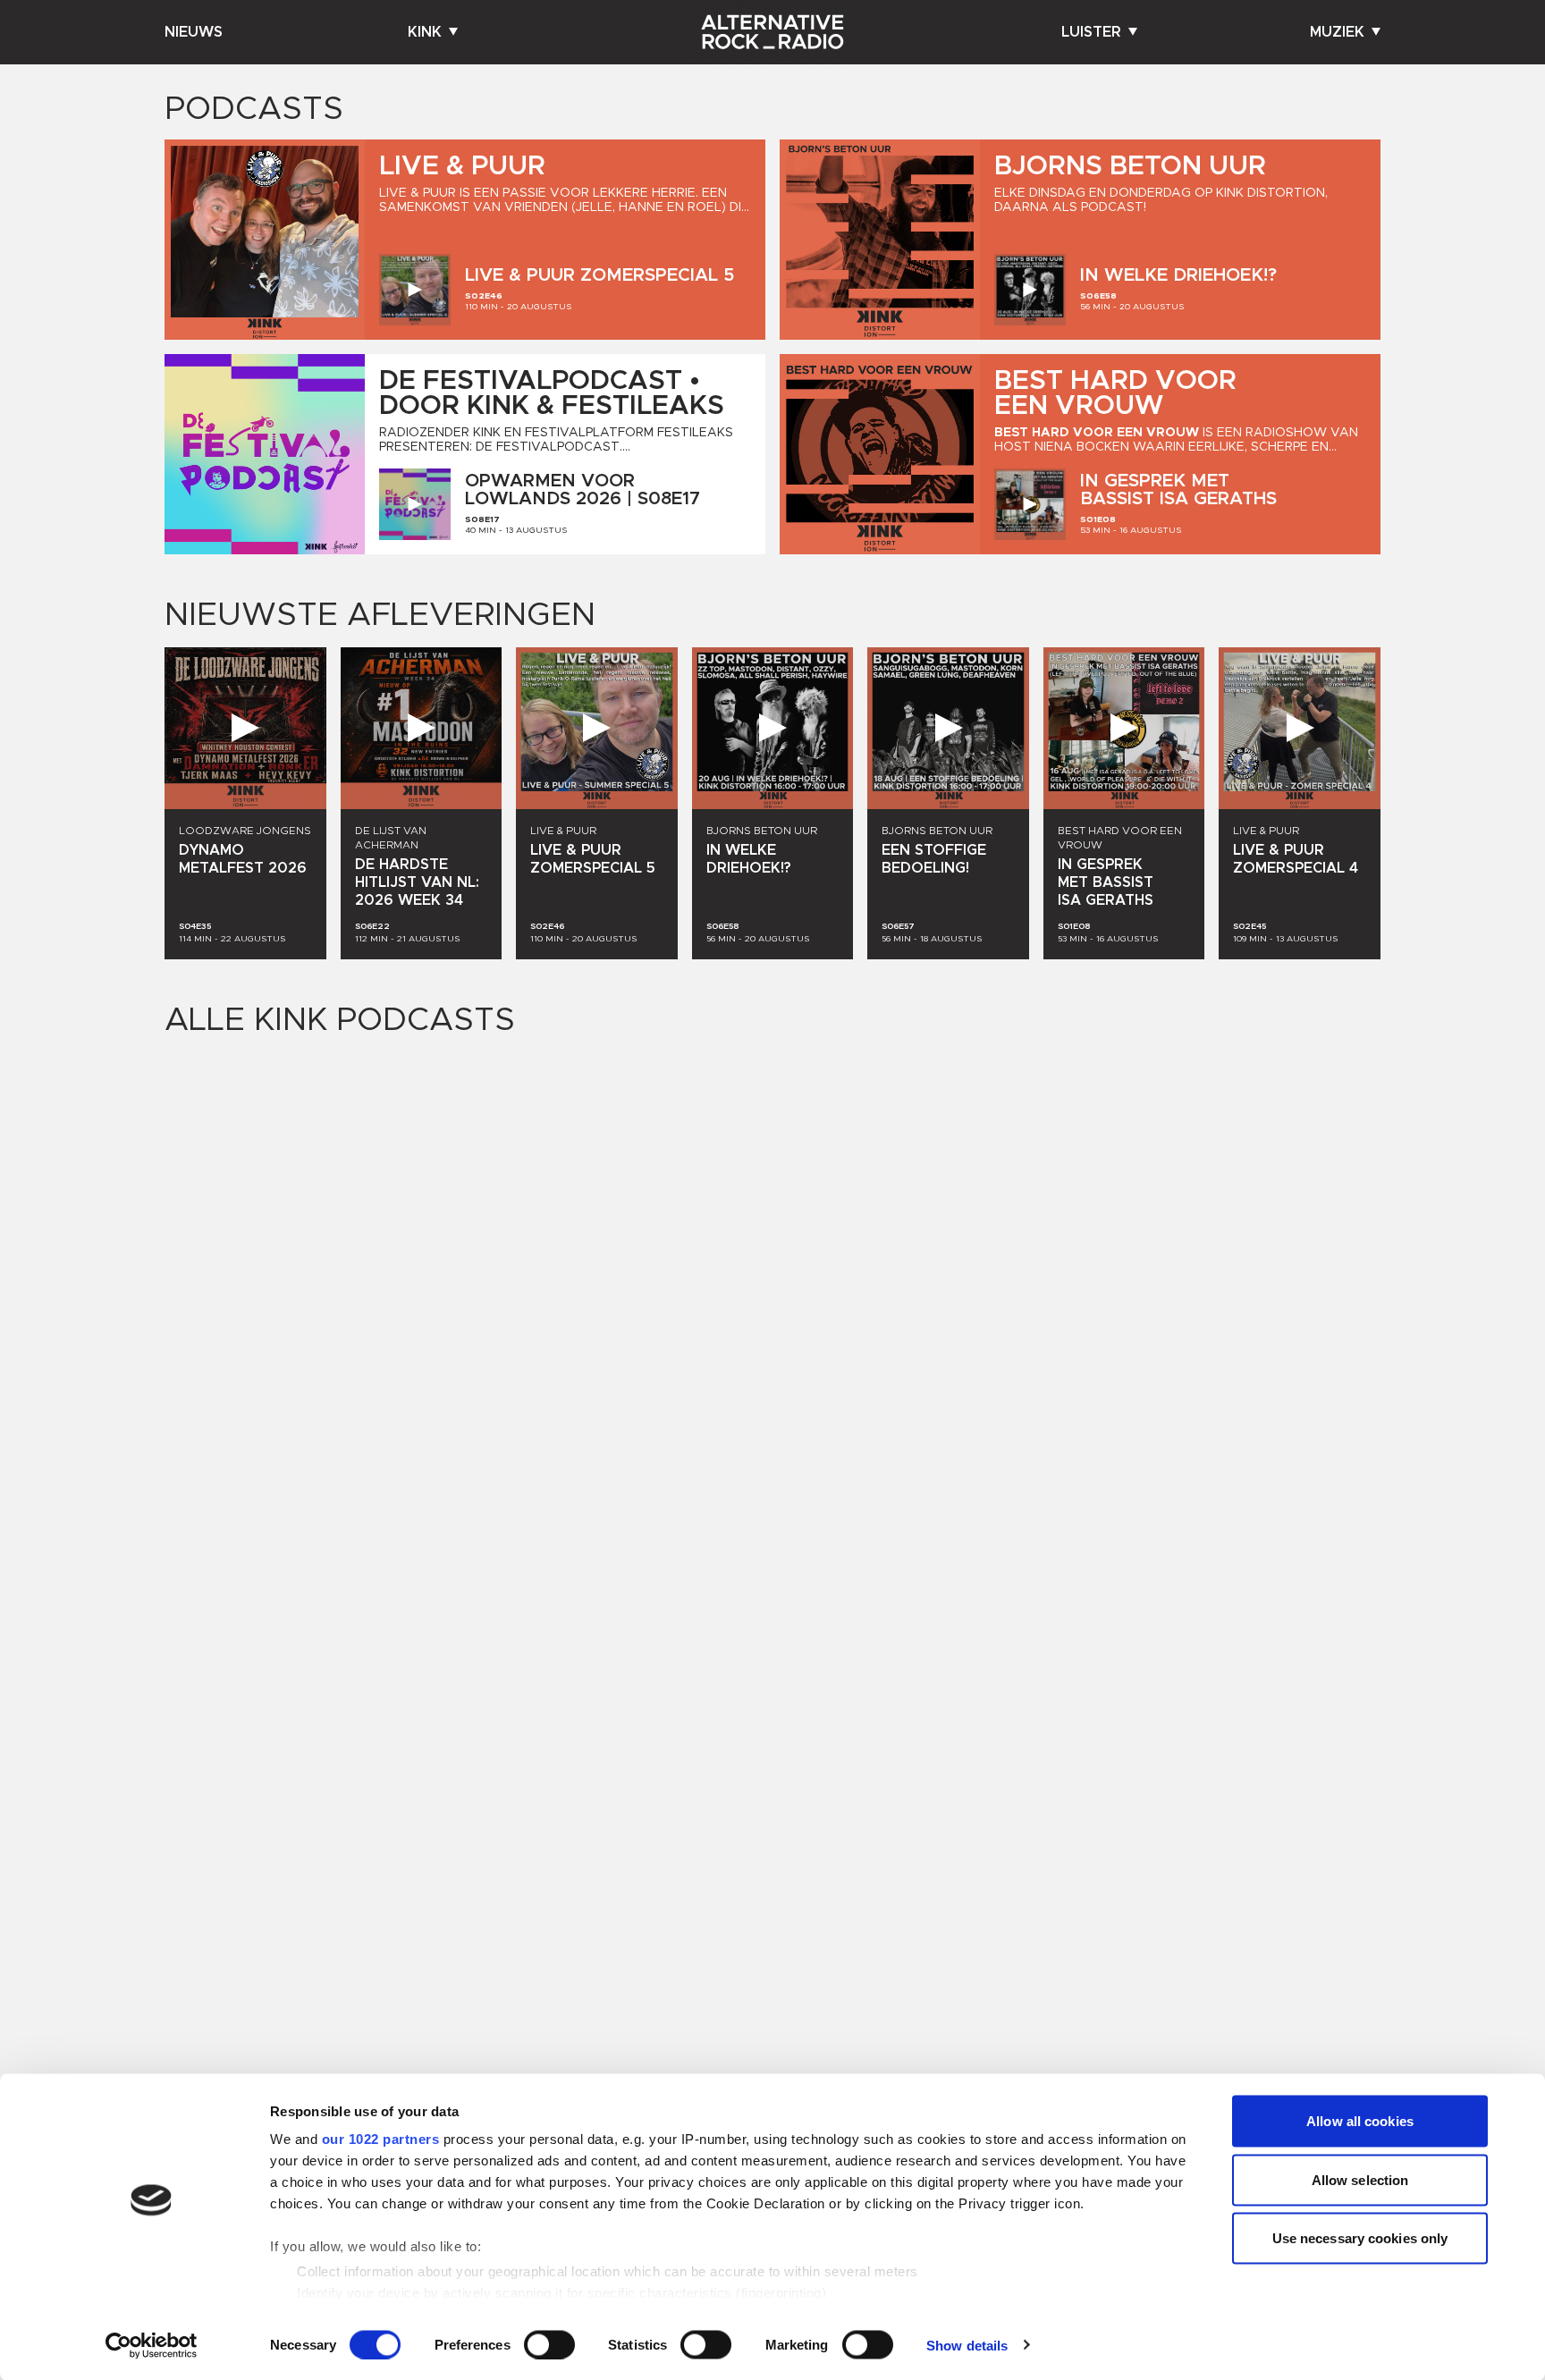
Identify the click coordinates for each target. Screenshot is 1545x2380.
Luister (1091, 32)
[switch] (549, 2344)
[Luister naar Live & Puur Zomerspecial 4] (1300, 728)
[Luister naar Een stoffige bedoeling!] (948, 728)
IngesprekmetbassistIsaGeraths (1178, 490)
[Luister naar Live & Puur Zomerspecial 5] (415, 290)
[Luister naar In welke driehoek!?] (1030, 290)
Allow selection (1360, 2179)
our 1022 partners (381, 2139)
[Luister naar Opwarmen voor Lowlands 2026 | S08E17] (415, 504)
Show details (967, 2345)
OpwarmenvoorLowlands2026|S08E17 (583, 490)
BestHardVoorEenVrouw (1115, 393)
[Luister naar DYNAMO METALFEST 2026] (245, 728)
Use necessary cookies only (1360, 2238)
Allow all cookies (1360, 2121)
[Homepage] (772, 32)
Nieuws (194, 32)
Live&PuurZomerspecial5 (599, 275)
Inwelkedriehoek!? (1178, 275)
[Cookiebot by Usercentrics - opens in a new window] (152, 2345)
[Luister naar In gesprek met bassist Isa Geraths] (1030, 504)
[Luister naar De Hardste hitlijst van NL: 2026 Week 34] (422, 728)
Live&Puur (462, 166)
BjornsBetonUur (1130, 166)
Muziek (1337, 32)
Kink (425, 32)
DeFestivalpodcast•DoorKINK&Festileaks (552, 393)
